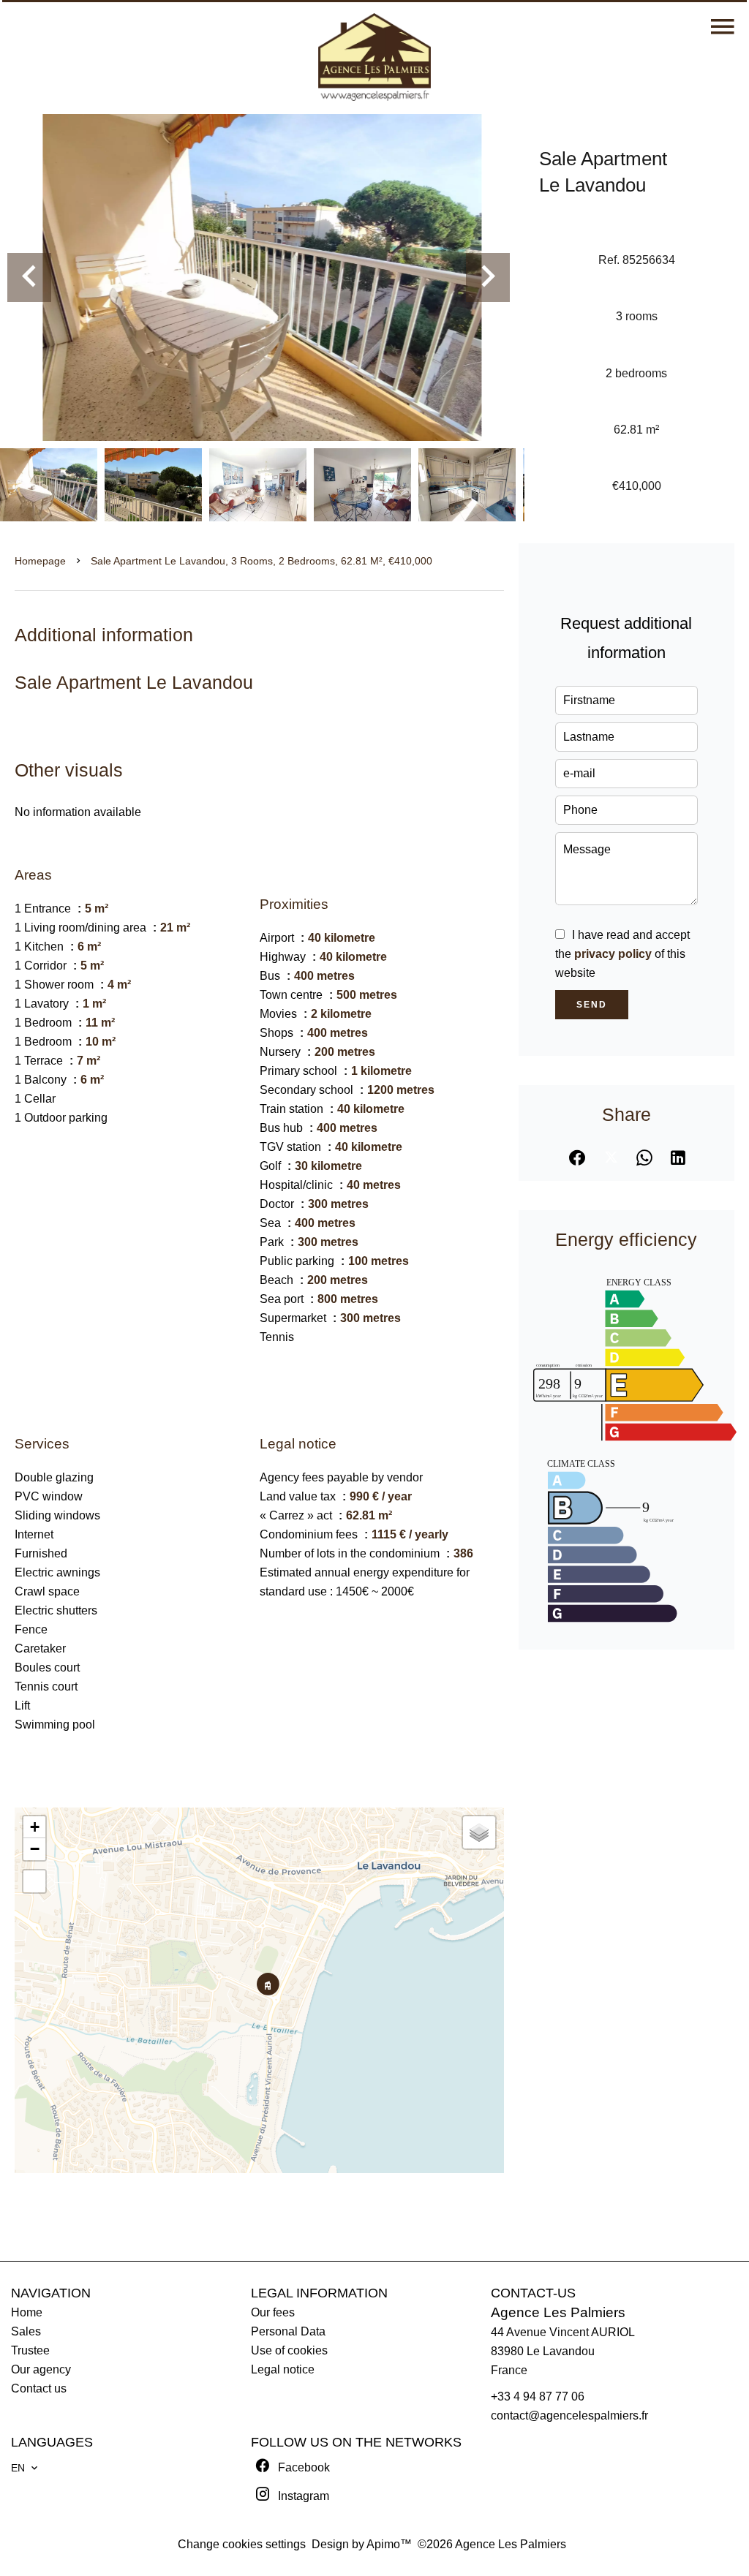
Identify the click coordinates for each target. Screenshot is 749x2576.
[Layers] (479, 1832)
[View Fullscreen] (34, 1881)
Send (592, 1005)
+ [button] (35, 1827)
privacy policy (613, 954)
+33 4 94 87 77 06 (538, 2396)
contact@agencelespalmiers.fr (569, 2416)
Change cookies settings (242, 2544)
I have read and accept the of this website (622, 954)
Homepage (40, 561)
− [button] (35, 1849)
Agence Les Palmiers (558, 2312)
